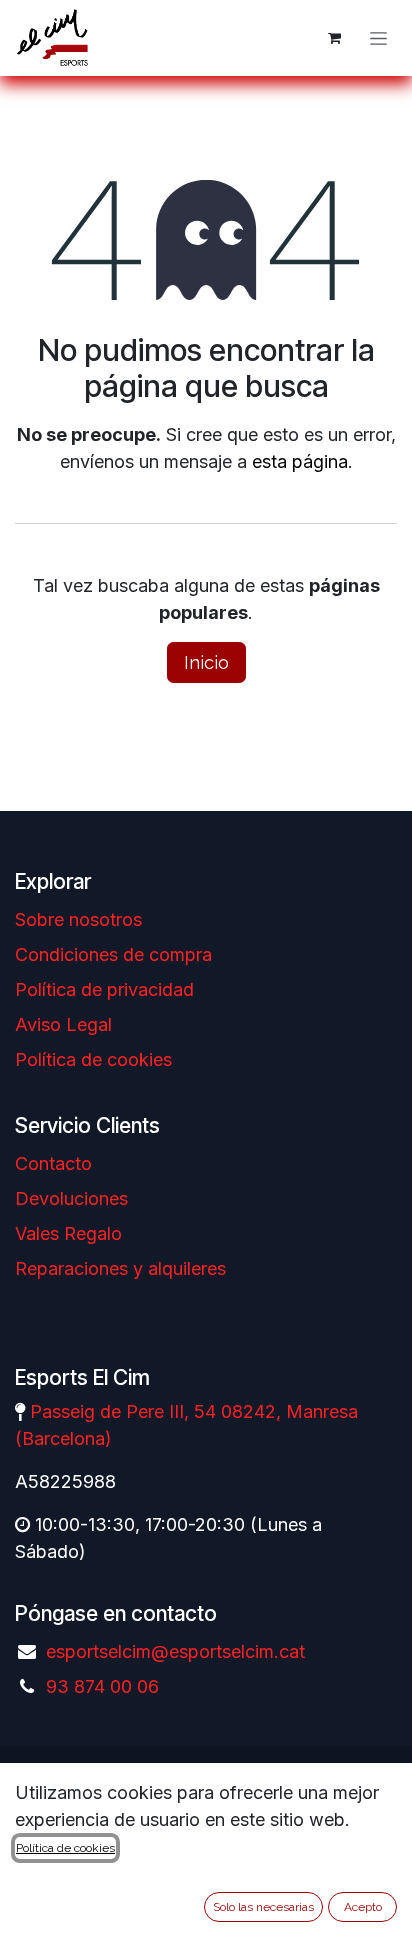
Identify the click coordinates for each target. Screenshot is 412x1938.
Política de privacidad (104, 989)
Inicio (206, 662)
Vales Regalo (68, 1233)
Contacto (53, 1163)
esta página (300, 461)
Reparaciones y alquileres (120, 1268)
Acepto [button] (363, 1907)
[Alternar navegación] (378, 38)
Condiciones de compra (113, 954)
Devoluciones (71, 1198)
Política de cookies (93, 1059)
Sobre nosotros (78, 919)
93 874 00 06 (102, 1686)
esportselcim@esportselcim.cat (175, 1651)
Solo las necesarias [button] (263, 1907)
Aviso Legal (63, 1024)
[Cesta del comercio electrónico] (334, 38)
